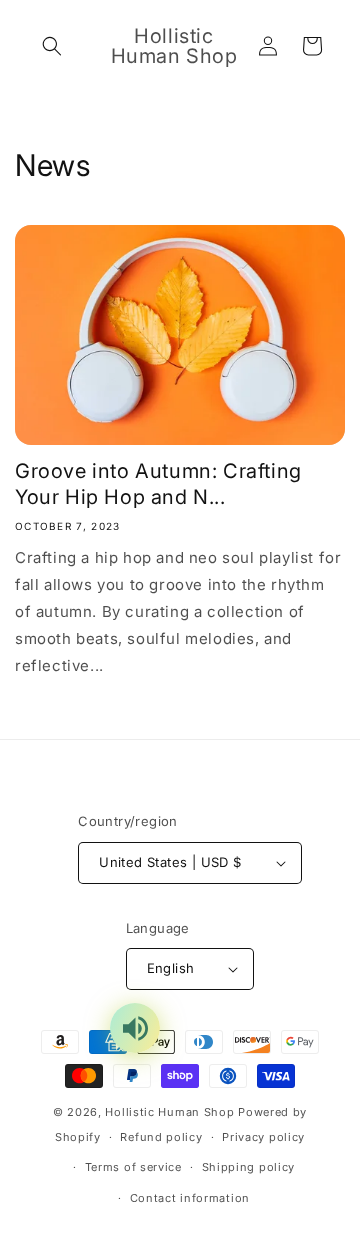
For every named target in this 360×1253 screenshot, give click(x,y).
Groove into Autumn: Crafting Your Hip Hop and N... (158, 484)
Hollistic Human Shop (169, 1112)
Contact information (190, 1198)
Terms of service (133, 1167)
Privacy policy (263, 1137)
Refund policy (161, 1137)
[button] (52, 46)
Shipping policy (249, 1167)
